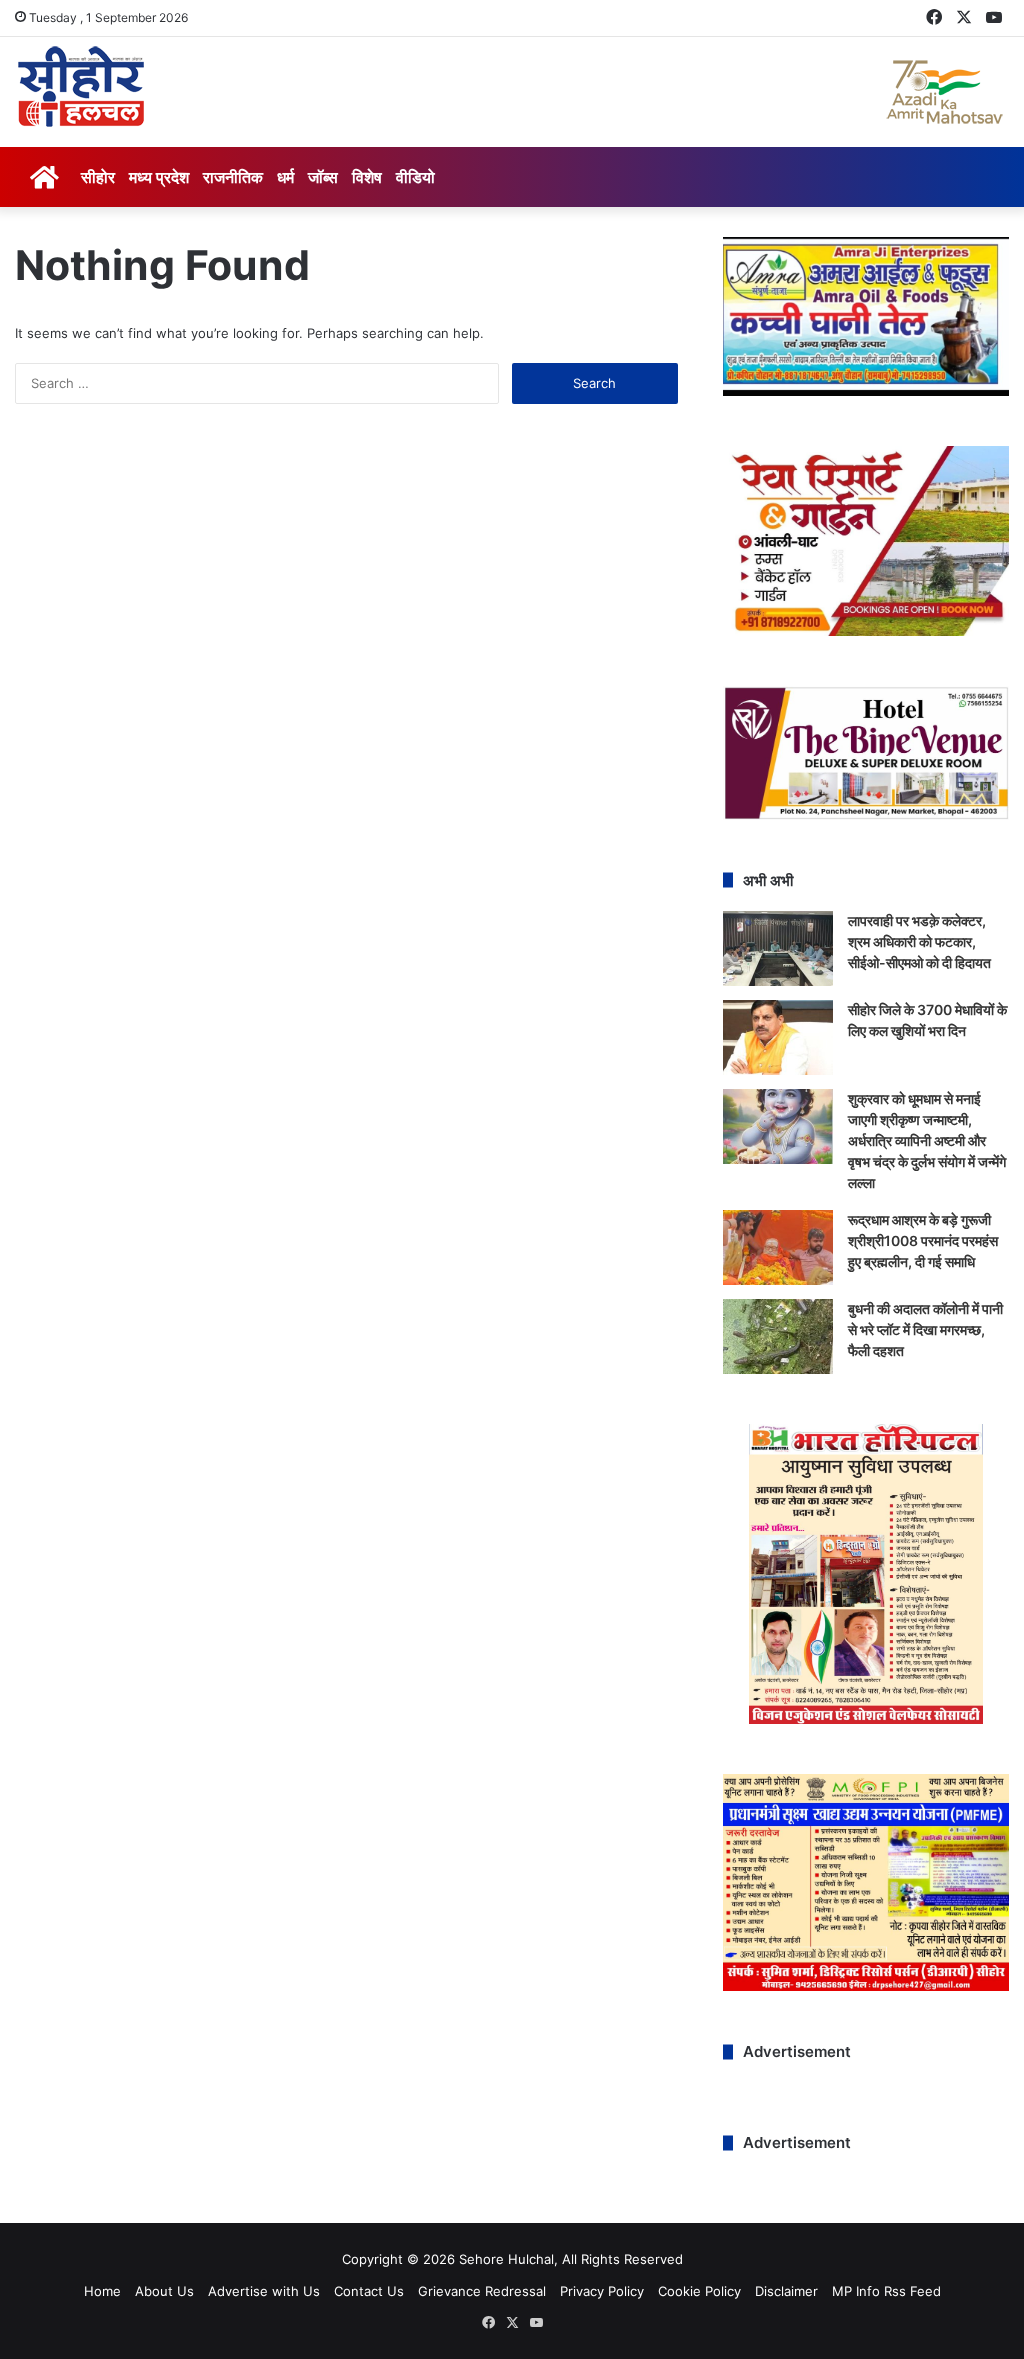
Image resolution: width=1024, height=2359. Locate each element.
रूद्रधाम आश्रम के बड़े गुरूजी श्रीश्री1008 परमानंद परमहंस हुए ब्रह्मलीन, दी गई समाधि (923, 1240)
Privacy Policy (602, 2291)
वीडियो (415, 177)
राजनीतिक (233, 177)
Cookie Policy (699, 2291)
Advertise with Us (264, 2291)
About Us (164, 2291)
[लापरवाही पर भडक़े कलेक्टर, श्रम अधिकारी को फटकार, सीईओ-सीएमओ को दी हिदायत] (778, 948)
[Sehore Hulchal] (81, 87)
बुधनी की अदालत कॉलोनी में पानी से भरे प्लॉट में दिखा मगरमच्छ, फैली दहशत (925, 1329)
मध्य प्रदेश (159, 177)
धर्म (285, 177)
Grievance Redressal (482, 2291)
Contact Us (369, 2291)
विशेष (367, 177)
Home (102, 2291)
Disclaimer (786, 2291)
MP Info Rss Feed (886, 2291)
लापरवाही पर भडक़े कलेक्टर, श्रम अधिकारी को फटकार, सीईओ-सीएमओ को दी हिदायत (919, 941)
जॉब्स (323, 177)
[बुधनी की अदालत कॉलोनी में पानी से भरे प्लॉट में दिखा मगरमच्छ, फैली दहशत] (778, 1336)
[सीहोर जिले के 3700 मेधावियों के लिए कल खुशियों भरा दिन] (778, 1037)
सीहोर (98, 177)
